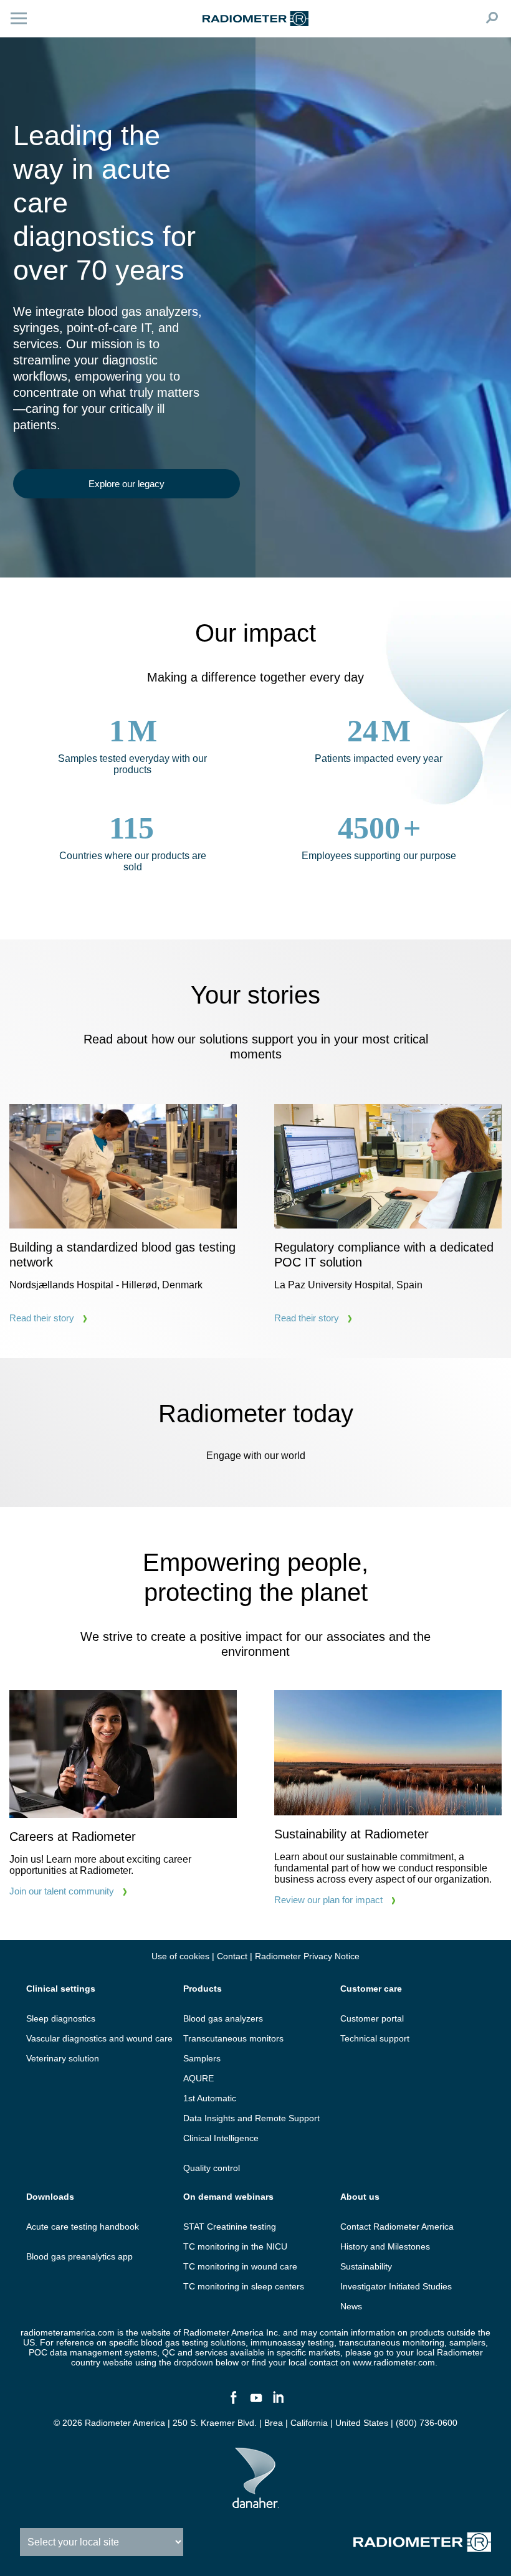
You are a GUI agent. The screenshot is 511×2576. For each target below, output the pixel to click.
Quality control (212, 2168)
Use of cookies (180, 1956)
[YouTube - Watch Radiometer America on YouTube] (255, 2403)
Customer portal (372, 2018)
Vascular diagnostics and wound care (99, 2038)
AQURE (198, 2078)
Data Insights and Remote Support (251, 2118)
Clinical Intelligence (221, 2138)
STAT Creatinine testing (230, 2227)
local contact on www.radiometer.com (362, 2362)
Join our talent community (62, 1891)
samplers (467, 2342)
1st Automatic (210, 2098)
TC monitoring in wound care (240, 2266)
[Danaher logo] (256, 2503)
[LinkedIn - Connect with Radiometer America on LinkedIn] (278, 2403)
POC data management (75, 2352)
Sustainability (366, 2266)
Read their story (42, 1318)
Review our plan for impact (328, 1900)
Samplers (202, 2058)
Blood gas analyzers (223, 2018)
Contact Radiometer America (397, 2227)
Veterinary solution (63, 2058)
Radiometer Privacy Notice (307, 1956)
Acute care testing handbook (83, 2227)
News (351, 2306)
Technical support (375, 2038)
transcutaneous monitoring (392, 2342)
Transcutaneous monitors (233, 2038)
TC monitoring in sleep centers (244, 2286)
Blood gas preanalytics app (79, 2256)
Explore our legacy (127, 484)
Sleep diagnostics (61, 2018)
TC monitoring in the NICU (235, 2246)
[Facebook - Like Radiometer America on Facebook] (233, 2403)
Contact (232, 1956)
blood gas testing (174, 2342)
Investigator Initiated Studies (396, 2286)
